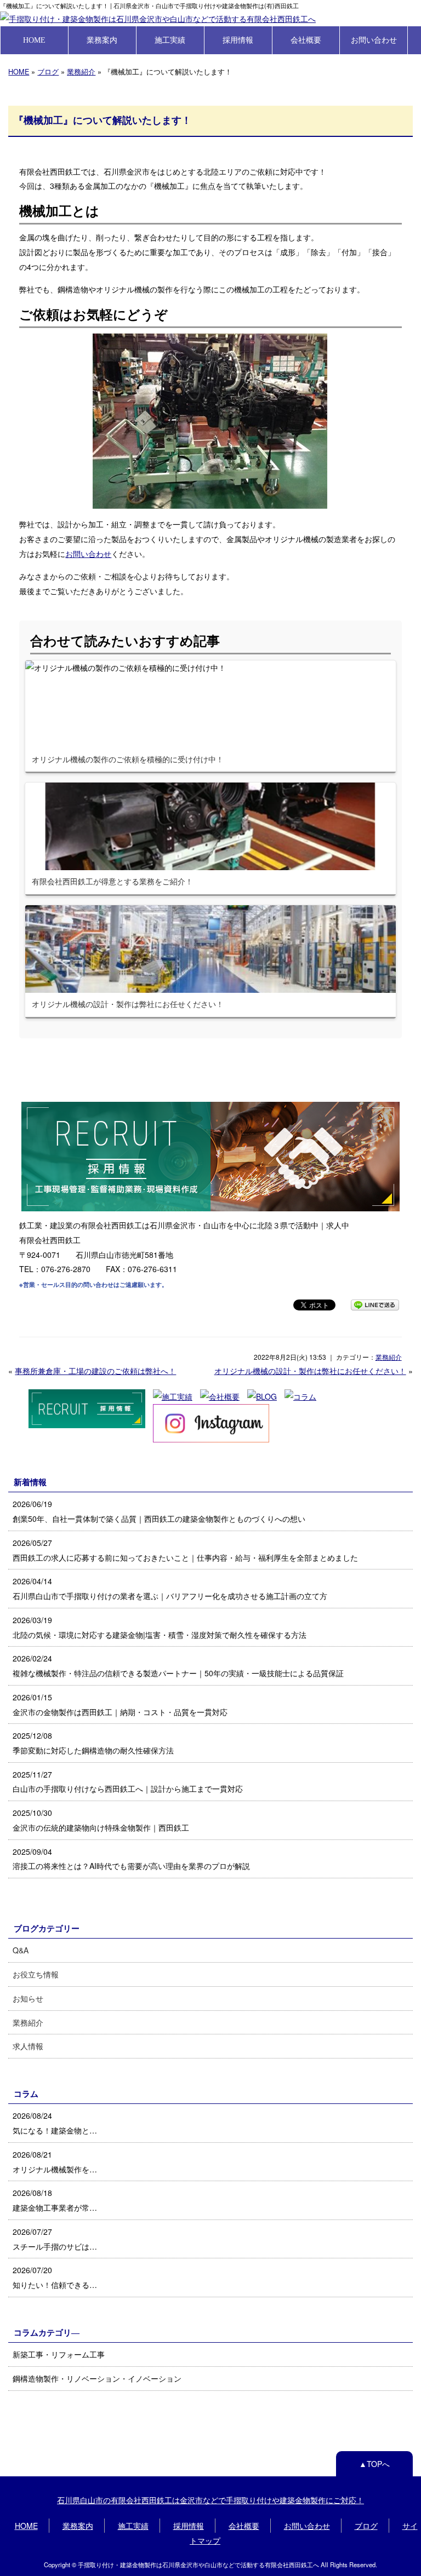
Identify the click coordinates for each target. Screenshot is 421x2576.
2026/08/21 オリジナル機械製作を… (55, 2162)
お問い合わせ (374, 40)
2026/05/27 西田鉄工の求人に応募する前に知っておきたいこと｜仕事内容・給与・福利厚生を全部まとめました (185, 1550)
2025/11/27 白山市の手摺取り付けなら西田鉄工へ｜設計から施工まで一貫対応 (128, 1782)
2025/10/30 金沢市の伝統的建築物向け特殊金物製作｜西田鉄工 (101, 1820)
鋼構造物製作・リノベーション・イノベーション (97, 2378)
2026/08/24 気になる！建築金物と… (55, 2123)
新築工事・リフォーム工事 (59, 2354)
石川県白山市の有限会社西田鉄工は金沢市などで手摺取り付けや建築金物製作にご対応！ (210, 2500)
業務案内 (102, 40)
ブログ (48, 71)
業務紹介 (81, 71)
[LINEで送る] (375, 1304)
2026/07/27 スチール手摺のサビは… (55, 2239)
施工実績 (170, 40)
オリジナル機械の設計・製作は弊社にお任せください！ (310, 1371)
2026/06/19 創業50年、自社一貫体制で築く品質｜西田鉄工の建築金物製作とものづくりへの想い (159, 1511)
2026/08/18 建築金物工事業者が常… (55, 2200)
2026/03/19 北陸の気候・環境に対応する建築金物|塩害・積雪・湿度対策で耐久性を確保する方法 (160, 1627)
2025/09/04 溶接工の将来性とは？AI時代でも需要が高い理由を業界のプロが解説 (131, 1859)
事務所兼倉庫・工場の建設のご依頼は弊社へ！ (95, 1371)
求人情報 (28, 2046)
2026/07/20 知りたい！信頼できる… (55, 2277)
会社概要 (306, 40)
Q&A (21, 1950)
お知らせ (28, 1998)
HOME (34, 40)
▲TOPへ (374, 2464)
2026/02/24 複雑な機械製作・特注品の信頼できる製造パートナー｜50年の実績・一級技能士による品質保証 (178, 1666)
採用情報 (238, 40)
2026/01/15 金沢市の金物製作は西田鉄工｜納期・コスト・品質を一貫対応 (120, 1704)
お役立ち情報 (36, 1974)
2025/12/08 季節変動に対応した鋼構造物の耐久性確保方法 (93, 1743)
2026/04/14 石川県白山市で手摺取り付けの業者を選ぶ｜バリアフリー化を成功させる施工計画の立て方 (170, 1588)
